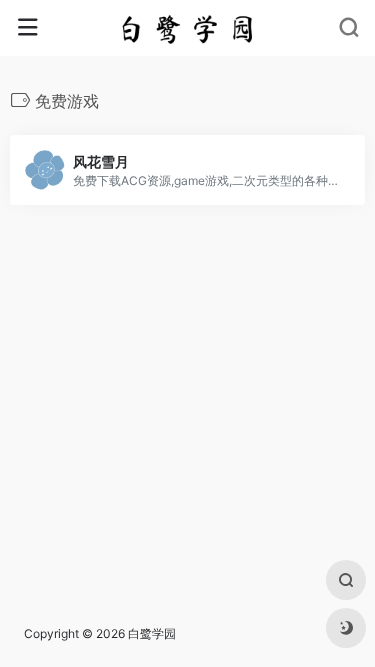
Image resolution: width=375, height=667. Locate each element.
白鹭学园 (152, 633)
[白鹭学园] (187, 28)
